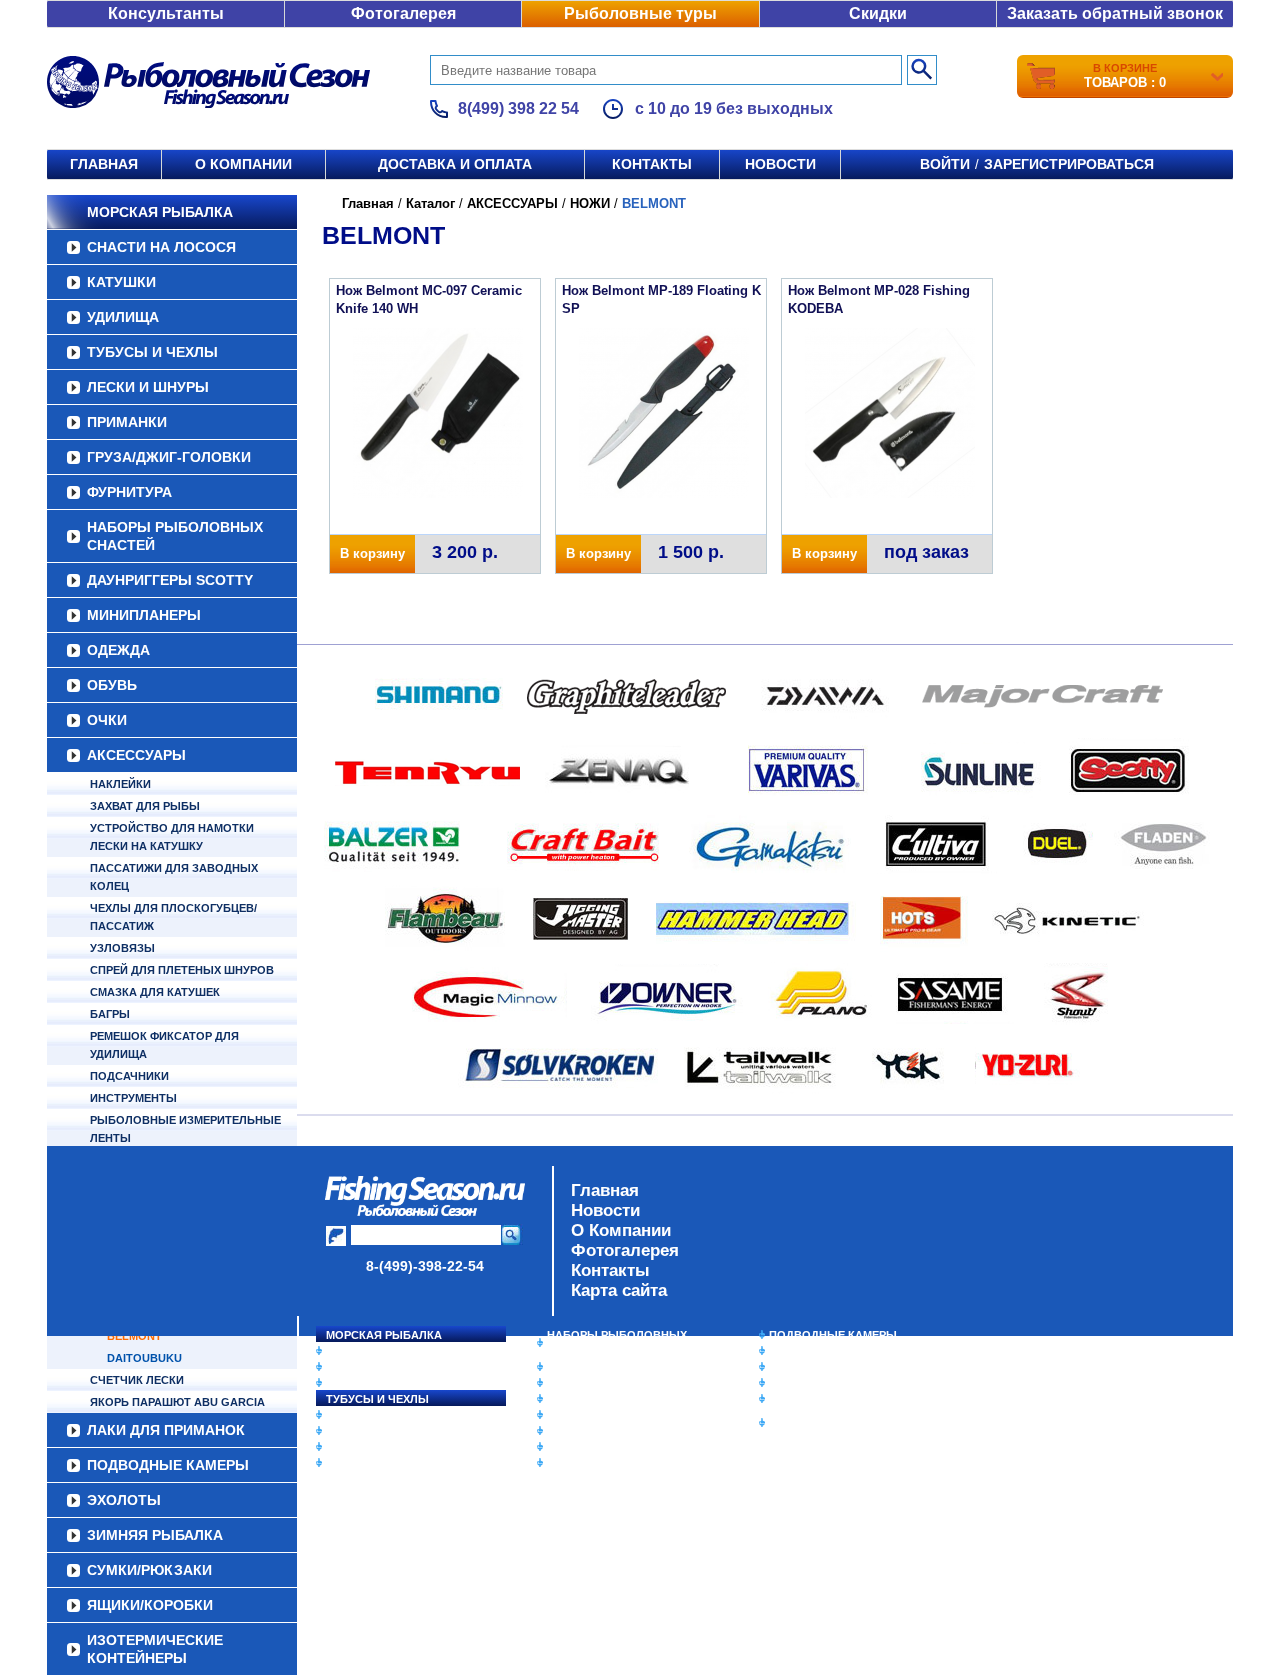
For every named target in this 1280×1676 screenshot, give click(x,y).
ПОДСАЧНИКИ (129, 1076)
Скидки (878, 13)
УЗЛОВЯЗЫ (122, 948)
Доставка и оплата (455, 164)
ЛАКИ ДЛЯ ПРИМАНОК (609, 1463)
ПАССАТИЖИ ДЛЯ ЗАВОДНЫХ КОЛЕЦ (174, 877)
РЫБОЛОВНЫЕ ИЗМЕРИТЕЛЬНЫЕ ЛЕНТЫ (185, 1129)
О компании (243, 164)
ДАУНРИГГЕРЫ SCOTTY (170, 580)
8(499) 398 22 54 (518, 108)
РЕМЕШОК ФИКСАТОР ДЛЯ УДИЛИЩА (164, 1045)
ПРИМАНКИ (127, 422)
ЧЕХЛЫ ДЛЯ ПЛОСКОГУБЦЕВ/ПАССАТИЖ (173, 917)
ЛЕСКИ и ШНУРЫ (148, 387)
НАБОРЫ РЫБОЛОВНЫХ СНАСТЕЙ (175, 536)
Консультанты (166, 13)
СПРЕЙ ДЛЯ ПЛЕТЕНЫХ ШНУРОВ (182, 970)
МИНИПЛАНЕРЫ (144, 615)
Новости (780, 164)
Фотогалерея (403, 13)
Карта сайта (619, 1290)
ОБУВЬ (112, 685)
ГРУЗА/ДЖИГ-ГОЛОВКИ (169, 457)
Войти (945, 164)
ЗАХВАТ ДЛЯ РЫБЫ (145, 806)
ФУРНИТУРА (129, 492)
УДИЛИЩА (123, 317)
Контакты (652, 164)
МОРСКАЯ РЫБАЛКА (160, 212)
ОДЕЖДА (118, 650)
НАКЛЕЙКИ (120, 784)
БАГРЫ (110, 1014)
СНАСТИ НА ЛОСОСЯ (161, 247)
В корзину (372, 553)
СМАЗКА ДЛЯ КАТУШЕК (155, 992)
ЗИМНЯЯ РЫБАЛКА (823, 1367)
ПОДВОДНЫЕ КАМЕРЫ (833, 1335)
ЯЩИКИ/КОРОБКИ (819, 1399)
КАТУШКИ (121, 282)
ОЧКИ (107, 720)
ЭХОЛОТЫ (798, 1351)
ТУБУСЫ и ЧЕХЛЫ (152, 352)
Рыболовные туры (640, 13)
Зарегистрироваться (1069, 164)
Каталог (430, 203)
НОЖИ (590, 203)
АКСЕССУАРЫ (136, 755)
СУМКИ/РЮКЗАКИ (817, 1383)
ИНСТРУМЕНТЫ (133, 1098)
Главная (104, 164)
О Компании (621, 1230)
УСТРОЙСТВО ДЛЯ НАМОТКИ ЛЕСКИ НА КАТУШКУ (172, 837)
